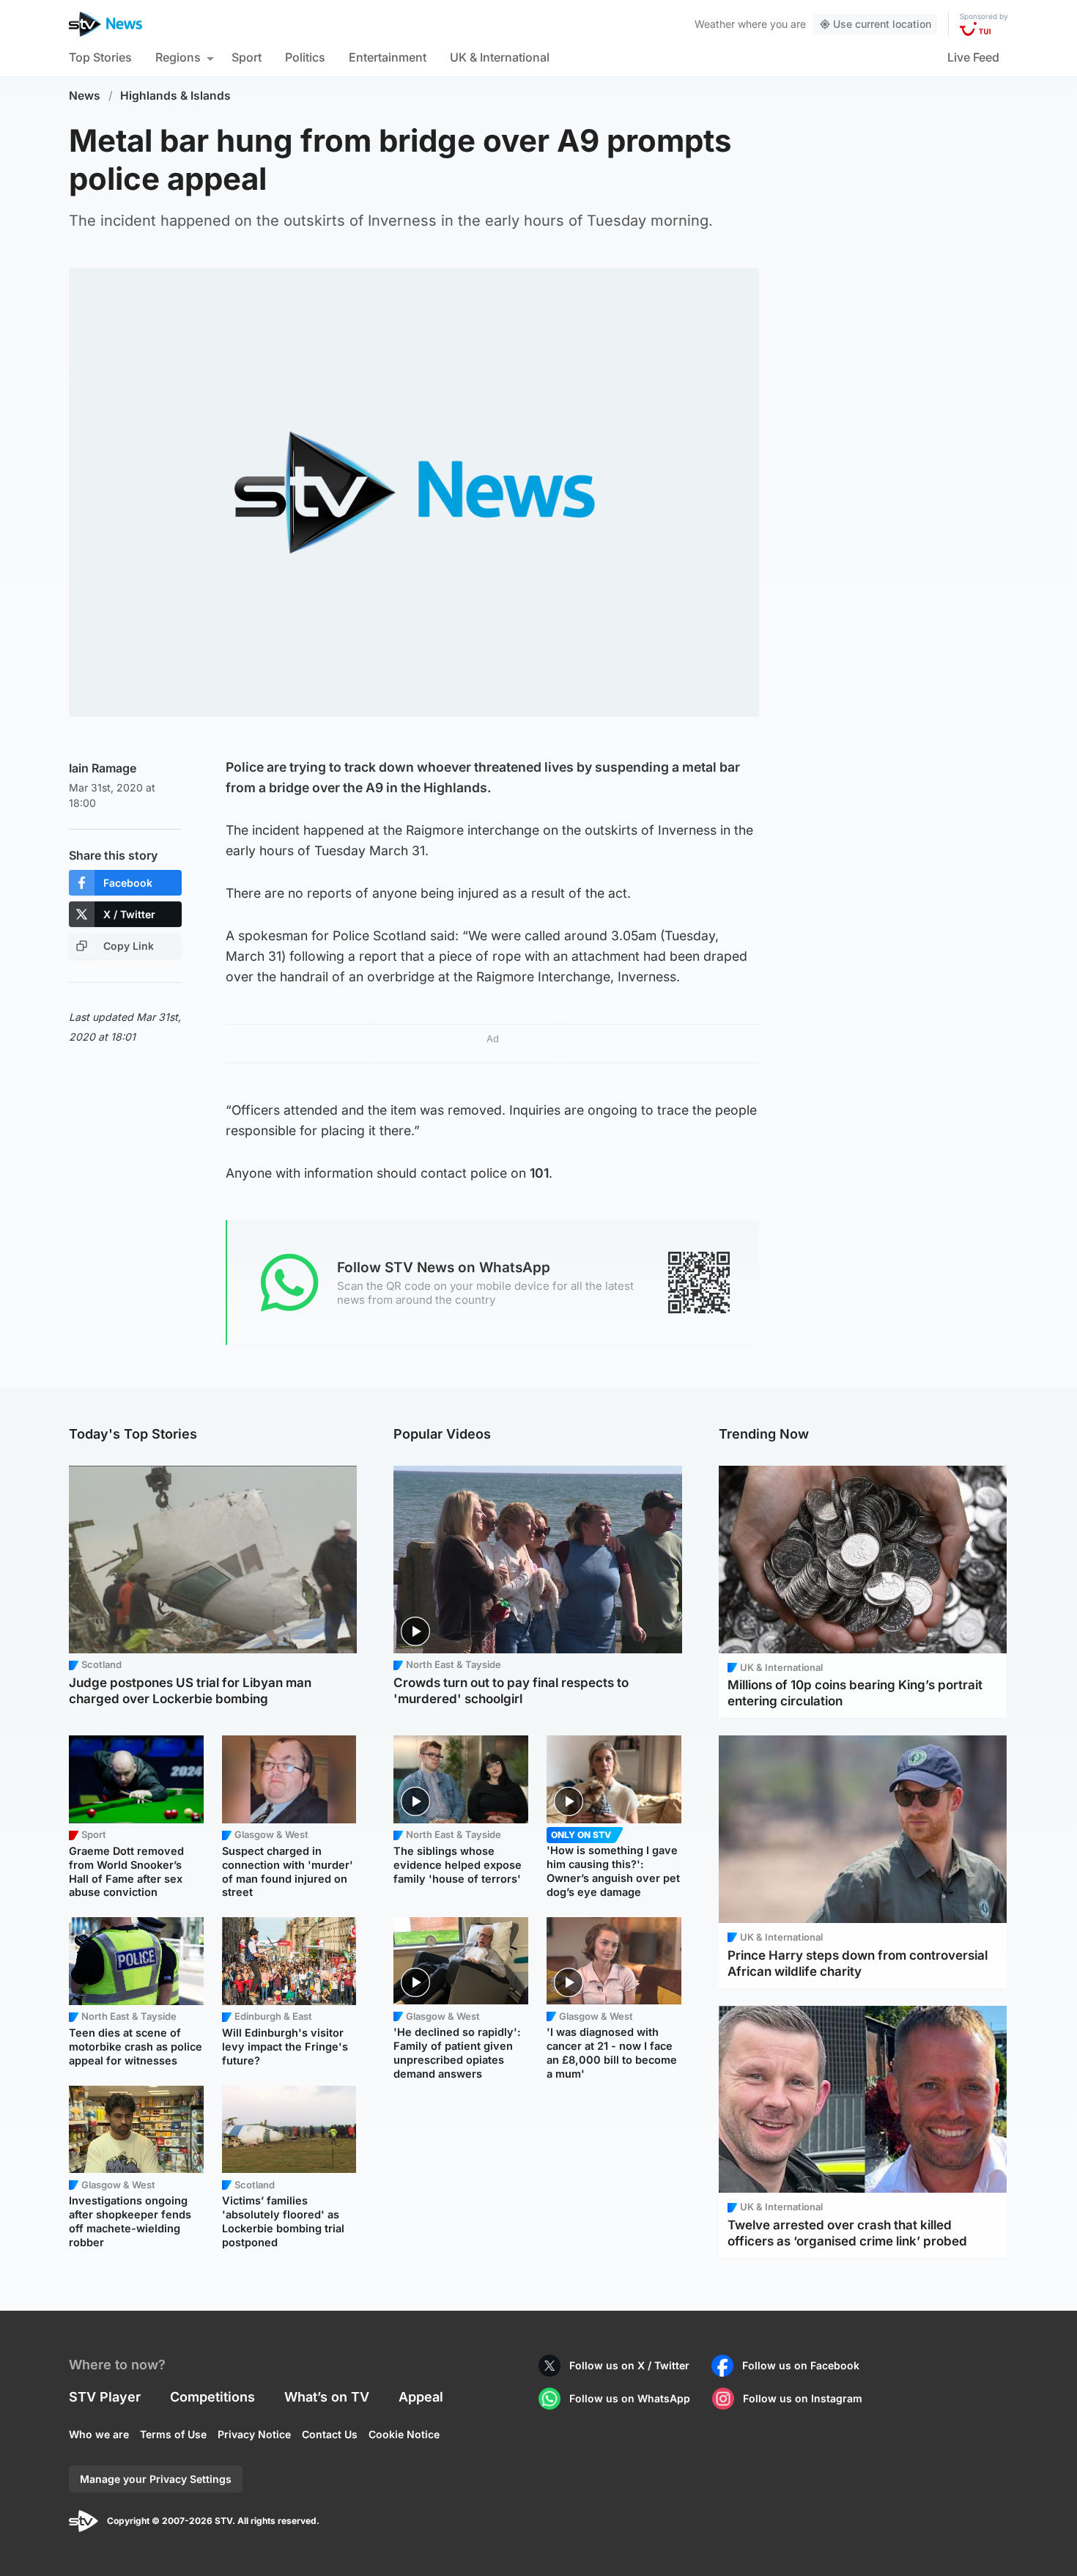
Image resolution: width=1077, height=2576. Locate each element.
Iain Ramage (103, 768)
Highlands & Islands (175, 96)
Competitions (212, 2397)
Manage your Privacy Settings (156, 2479)
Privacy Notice (254, 2434)
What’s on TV (327, 2397)
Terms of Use (173, 2434)
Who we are (99, 2434)
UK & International (500, 57)
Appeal (421, 2397)
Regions (178, 57)
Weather (715, 24)
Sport (247, 57)
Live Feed (973, 57)
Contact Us (330, 2434)
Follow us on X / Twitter (629, 2365)
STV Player (105, 2397)
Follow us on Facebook (801, 2365)
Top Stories (100, 57)
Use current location (882, 24)
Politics (305, 57)
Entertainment (388, 57)
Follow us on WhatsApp (630, 2398)
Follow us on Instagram (803, 2398)
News (85, 96)
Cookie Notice (404, 2434)
